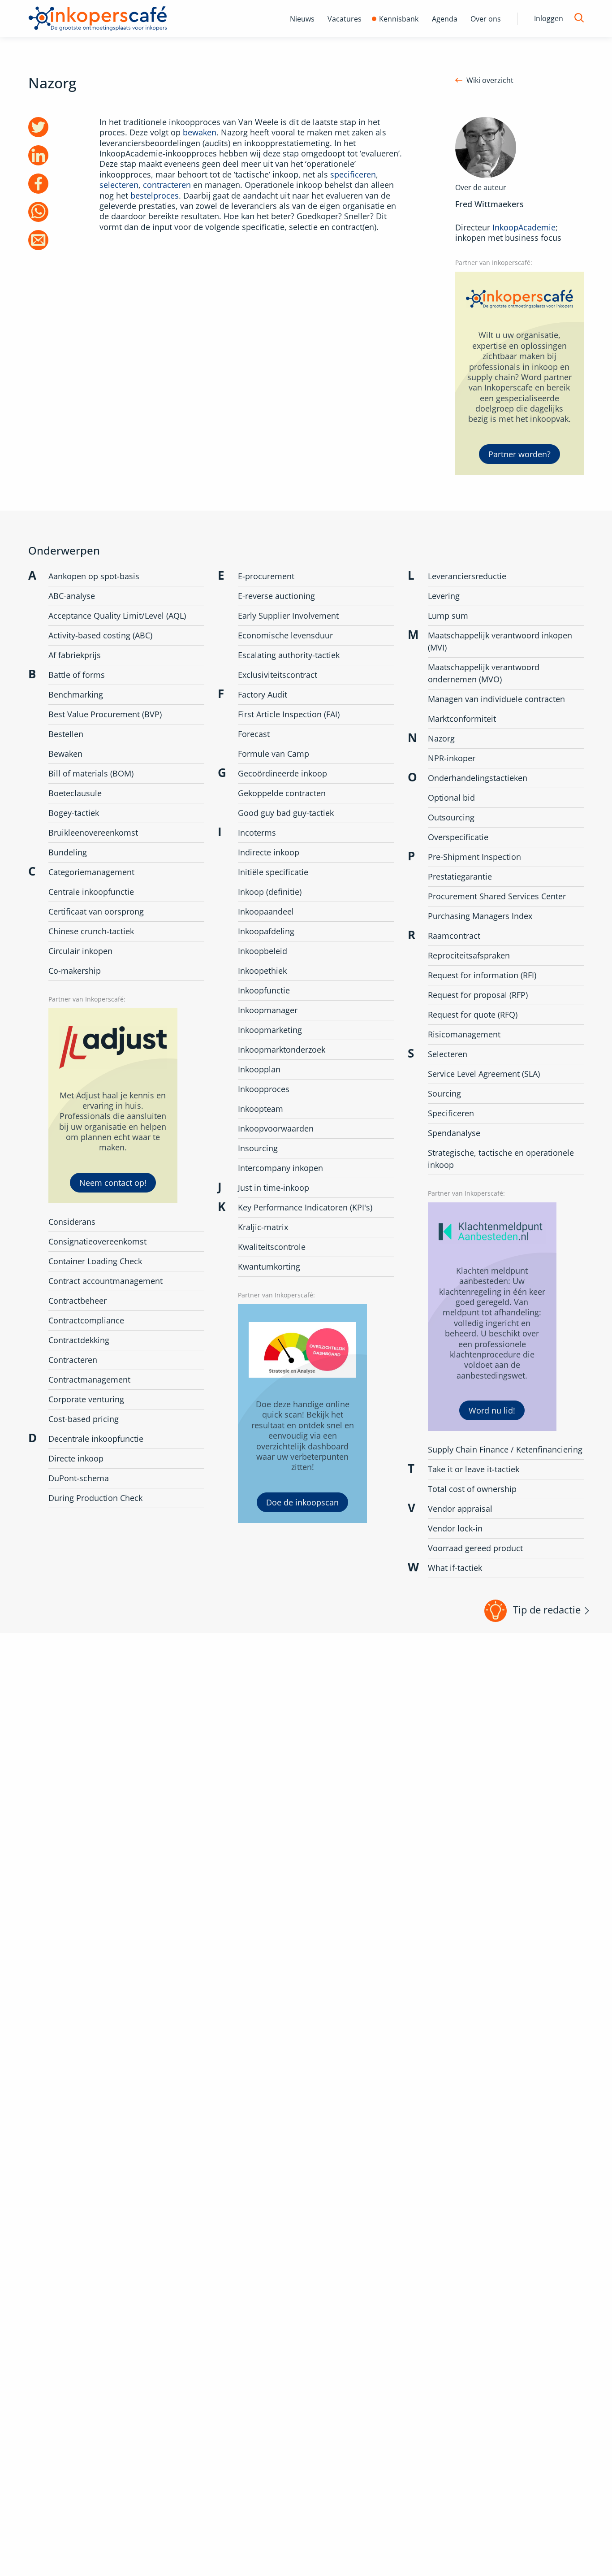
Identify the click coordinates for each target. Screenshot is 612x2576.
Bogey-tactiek (74, 813)
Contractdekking (79, 1340)
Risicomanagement (464, 1034)
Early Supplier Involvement (288, 616)
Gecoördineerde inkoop (282, 773)
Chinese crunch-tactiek (91, 931)
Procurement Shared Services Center (497, 896)
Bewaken (65, 754)
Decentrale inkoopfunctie (96, 1439)
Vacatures (345, 19)
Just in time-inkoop (274, 1188)
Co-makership (75, 971)
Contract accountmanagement (106, 1281)
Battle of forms (77, 675)
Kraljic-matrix (263, 1227)
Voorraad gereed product (475, 1548)
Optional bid (451, 798)
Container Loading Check (95, 1261)
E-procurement (266, 576)
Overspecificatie (458, 837)
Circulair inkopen (80, 951)
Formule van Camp (274, 754)
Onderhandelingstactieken (478, 778)
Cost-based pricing (84, 1419)
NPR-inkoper (452, 758)
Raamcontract (454, 936)
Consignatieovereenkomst (97, 1241)
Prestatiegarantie (460, 876)
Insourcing (258, 1148)
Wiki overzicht (490, 80)
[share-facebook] (38, 184)
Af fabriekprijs (75, 655)
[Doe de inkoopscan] (302, 1413)
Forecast (254, 734)
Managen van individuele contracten (496, 699)
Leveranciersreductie (467, 576)
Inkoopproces (264, 1089)
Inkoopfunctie (264, 990)
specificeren (353, 174)
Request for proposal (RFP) (478, 995)
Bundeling (68, 852)
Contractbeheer (78, 1301)
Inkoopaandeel (266, 911)
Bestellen (66, 734)
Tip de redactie (547, 1609)
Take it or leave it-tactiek (474, 1469)
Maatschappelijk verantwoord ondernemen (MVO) (484, 673)
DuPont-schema (79, 1478)
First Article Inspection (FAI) (289, 714)
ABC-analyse (72, 596)
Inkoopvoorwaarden (276, 1128)
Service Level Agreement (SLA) (484, 1074)
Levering (444, 596)
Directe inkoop (76, 1458)
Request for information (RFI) (482, 975)
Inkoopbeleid (263, 951)
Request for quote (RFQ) (473, 1015)
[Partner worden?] (520, 373)
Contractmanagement (89, 1379)
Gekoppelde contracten (282, 793)
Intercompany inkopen (280, 1168)
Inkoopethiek (262, 971)
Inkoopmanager (268, 1010)
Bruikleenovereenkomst (93, 833)
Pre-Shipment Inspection (474, 857)
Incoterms (257, 833)
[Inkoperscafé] (98, 19)
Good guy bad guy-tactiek (286, 813)
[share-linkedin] (38, 155)
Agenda (445, 19)
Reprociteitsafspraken (469, 955)
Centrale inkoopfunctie (91, 892)
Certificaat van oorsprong (96, 911)
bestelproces (155, 195)
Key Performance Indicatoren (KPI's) (305, 1207)
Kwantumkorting (269, 1266)
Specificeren (451, 1113)
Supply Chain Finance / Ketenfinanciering (505, 1449)
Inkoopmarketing (270, 1030)
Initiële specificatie (273, 872)
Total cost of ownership (472, 1489)
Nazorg (441, 738)
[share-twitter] (38, 127)
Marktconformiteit (462, 719)
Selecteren (448, 1054)
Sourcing (444, 1093)
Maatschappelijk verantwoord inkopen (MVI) (500, 641)
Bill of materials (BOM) (91, 773)
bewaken (200, 132)
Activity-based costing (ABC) (100, 635)
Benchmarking (76, 694)
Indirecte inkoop (269, 852)
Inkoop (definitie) (270, 892)
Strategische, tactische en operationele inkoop (501, 1159)
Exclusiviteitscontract (278, 675)
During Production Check (95, 1498)
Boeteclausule (75, 793)
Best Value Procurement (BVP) (105, 714)
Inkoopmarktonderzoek (282, 1049)
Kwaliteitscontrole (272, 1247)
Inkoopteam (261, 1109)
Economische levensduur (285, 635)
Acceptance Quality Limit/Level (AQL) (117, 616)
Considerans (72, 1222)
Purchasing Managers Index (480, 916)
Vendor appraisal (460, 1509)
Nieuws (302, 19)
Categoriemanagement (91, 872)
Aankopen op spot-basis (94, 576)
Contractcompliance (86, 1320)
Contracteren (73, 1360)
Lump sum (448, 616)
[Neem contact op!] (113, 1106)
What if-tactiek (455, 1568)
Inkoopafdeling (266, 931)
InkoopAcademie (524, 227)
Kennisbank (399, 19)
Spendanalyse (454, 1133)
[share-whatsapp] (38, 212)
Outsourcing (451, 817)
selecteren (119, 185)
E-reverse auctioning (276, 596)
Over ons (486, 19)
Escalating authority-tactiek (289, 655)
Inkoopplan (259, 1069)
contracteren (167, 185)
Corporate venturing (86, 1399)
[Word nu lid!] (492, 1317)
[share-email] (38, 240)
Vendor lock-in (455, 1528)
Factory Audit (263, 694)
